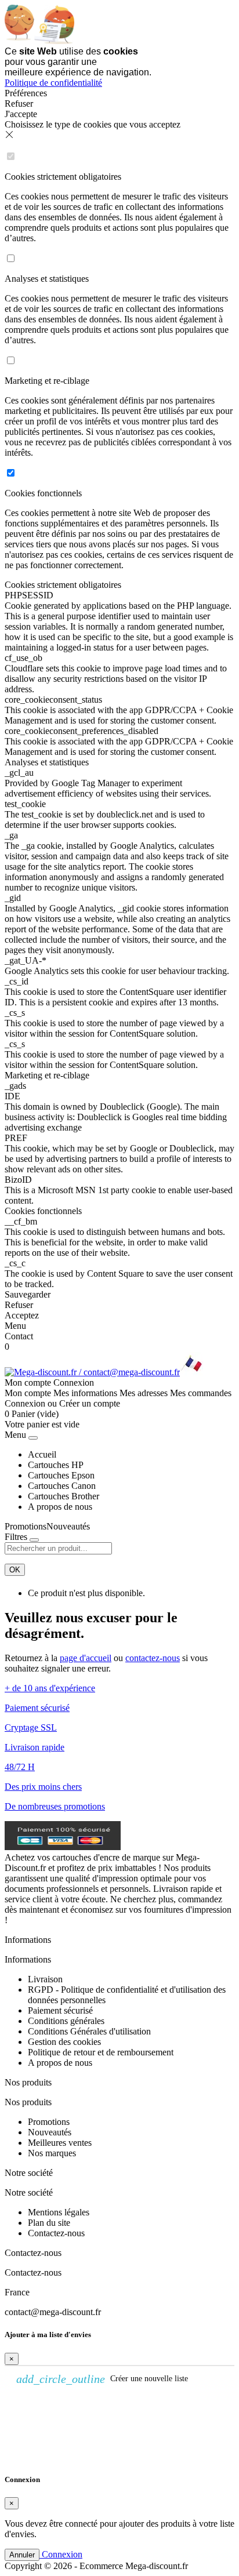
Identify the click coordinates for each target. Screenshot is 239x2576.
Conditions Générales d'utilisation (89, 2031)
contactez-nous (153, 1658)
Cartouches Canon (62, 1486)
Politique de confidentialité (53, 83)
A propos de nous (60, 1507)
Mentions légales (59, 2212)
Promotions (26, 1526)
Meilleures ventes (60, 2143)
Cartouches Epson (61, 1475)
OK (15, 1570)
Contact (19, 1336)
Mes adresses (144, 1393)
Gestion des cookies (64, 2042)
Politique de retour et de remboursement (101, 2052)
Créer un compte (90, 1403)
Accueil (42, 1454)
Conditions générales (66, 2021)
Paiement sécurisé (60, 2010)
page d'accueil (86, 1658)
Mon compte (28, 1393)
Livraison (45, 1979)
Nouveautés (68, 1526)
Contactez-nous (56, 2233)
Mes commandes (201, 1393)
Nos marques (52, 2153)
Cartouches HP (56, 1465)
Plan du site (49, 2223)
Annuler (22, 2555)
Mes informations (85, 1393)
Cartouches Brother (64, 1496)
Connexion (25, 1403)
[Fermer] (33, 1438)
